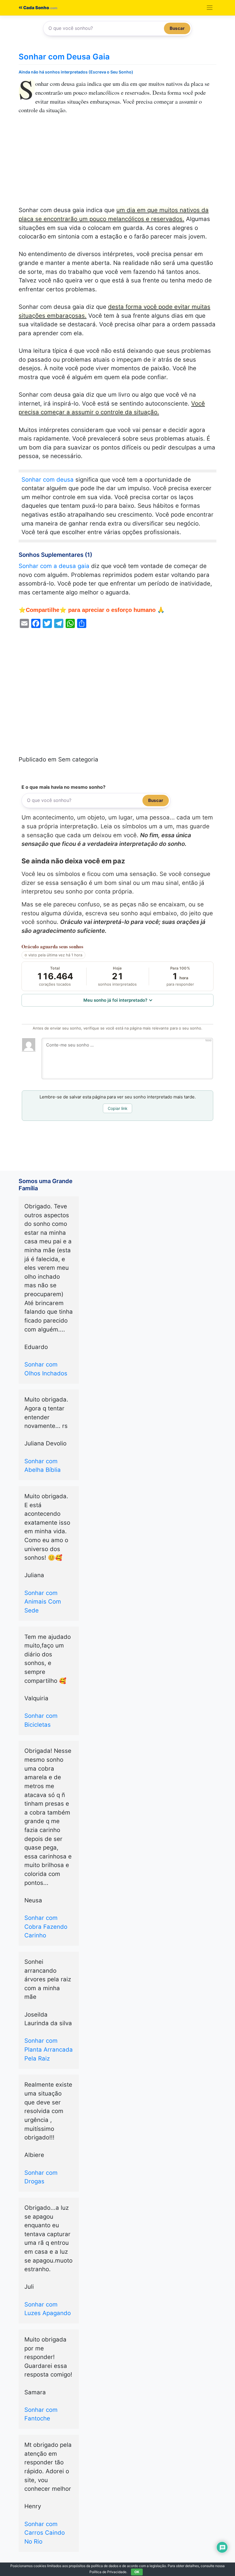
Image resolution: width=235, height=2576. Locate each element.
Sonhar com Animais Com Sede (43, 1602)
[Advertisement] (117, 163)
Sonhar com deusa (48, 479)
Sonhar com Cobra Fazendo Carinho (46, 1926)
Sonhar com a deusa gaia (54, 566)
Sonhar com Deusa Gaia (64, 57)
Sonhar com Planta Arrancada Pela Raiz (49, 2049)
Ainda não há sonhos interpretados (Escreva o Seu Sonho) (76, 72)
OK (137, 2572)
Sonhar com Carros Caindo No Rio (45, 2533)
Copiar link (118, 1108)
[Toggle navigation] (210, 8)
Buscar (177, 28)
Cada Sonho (36, 8)
